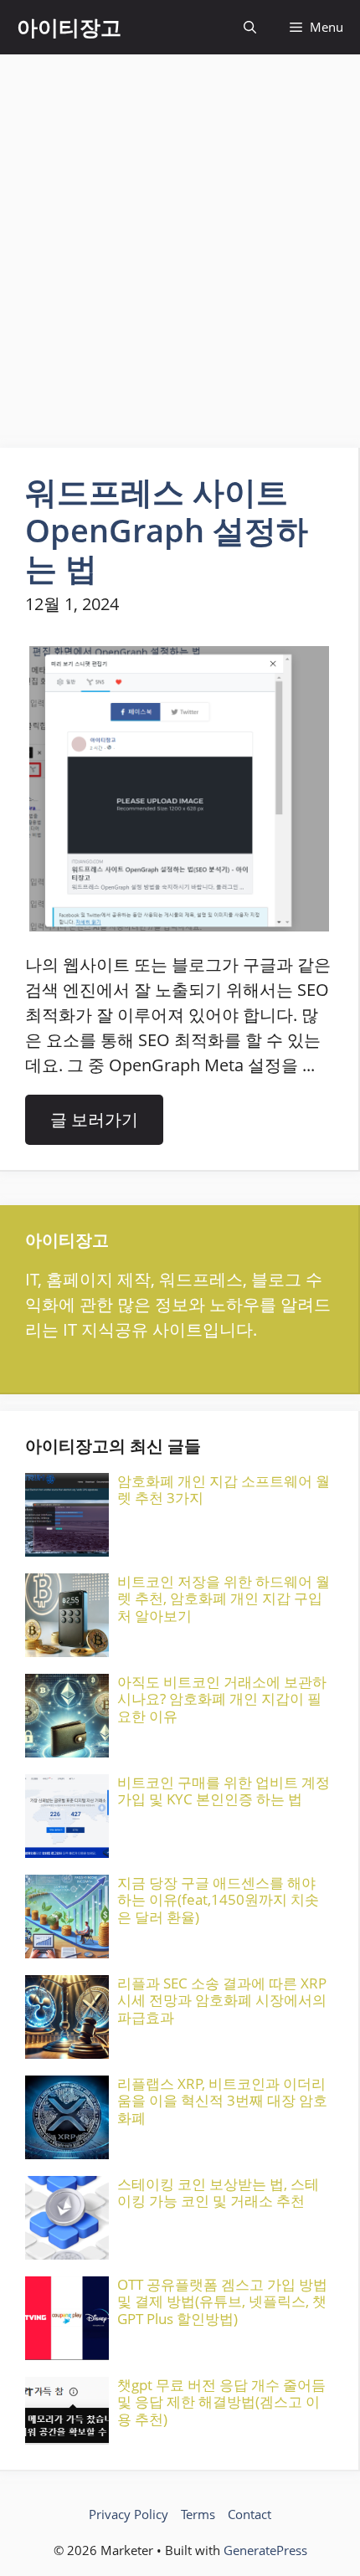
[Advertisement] (180, 243)
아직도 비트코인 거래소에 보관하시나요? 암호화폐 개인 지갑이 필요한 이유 (222, 1699)
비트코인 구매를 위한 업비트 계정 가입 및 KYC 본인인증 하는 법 (224, 1791)
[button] (250, 27)
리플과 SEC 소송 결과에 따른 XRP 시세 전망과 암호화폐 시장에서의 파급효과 (222, 2000)
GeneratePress (265, 2550)
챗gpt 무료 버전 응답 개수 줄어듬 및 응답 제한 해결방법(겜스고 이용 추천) (221, 2402)
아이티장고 (69, 27)
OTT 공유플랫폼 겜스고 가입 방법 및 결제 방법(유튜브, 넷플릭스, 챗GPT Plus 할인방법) (222, 2301)
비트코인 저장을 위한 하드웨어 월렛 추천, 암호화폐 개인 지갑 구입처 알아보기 (224, 1598)
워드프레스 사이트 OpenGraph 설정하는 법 (167, 529)
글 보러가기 (94, 1119)
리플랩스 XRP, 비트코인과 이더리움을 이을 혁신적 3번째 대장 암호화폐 (222, 2101)
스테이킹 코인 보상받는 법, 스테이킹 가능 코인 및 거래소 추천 (218, 2192)
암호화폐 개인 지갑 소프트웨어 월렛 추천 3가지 (224, 1489)
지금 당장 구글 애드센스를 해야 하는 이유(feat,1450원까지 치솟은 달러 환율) (218, 1900)
